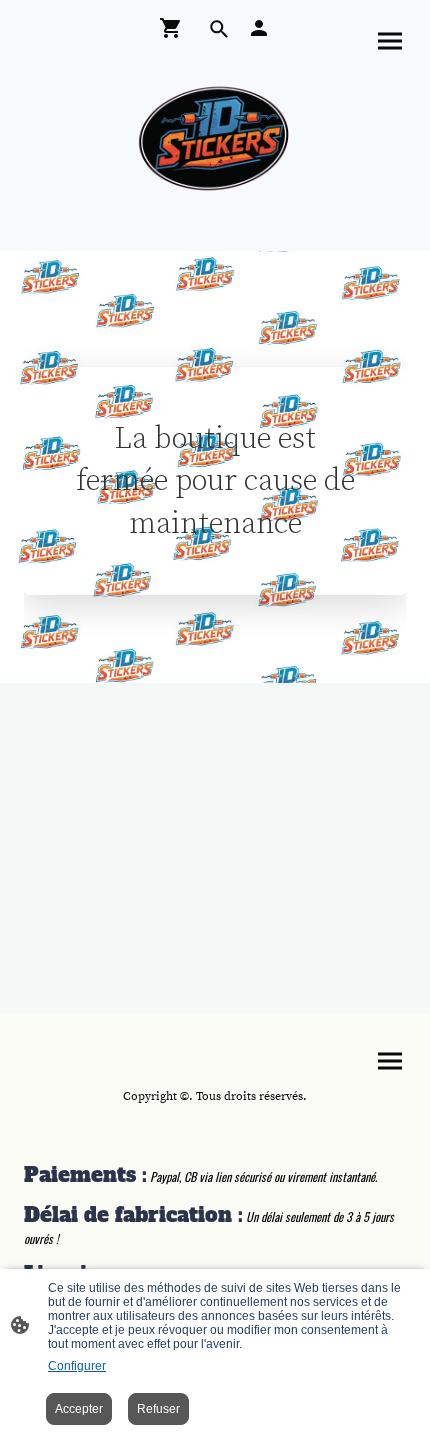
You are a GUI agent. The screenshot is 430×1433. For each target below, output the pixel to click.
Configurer (77, 1366)
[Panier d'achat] (175, 28)
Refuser (158, 1409)
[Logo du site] (215, 138)
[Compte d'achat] (259, 28)
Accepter (79, 1409)
